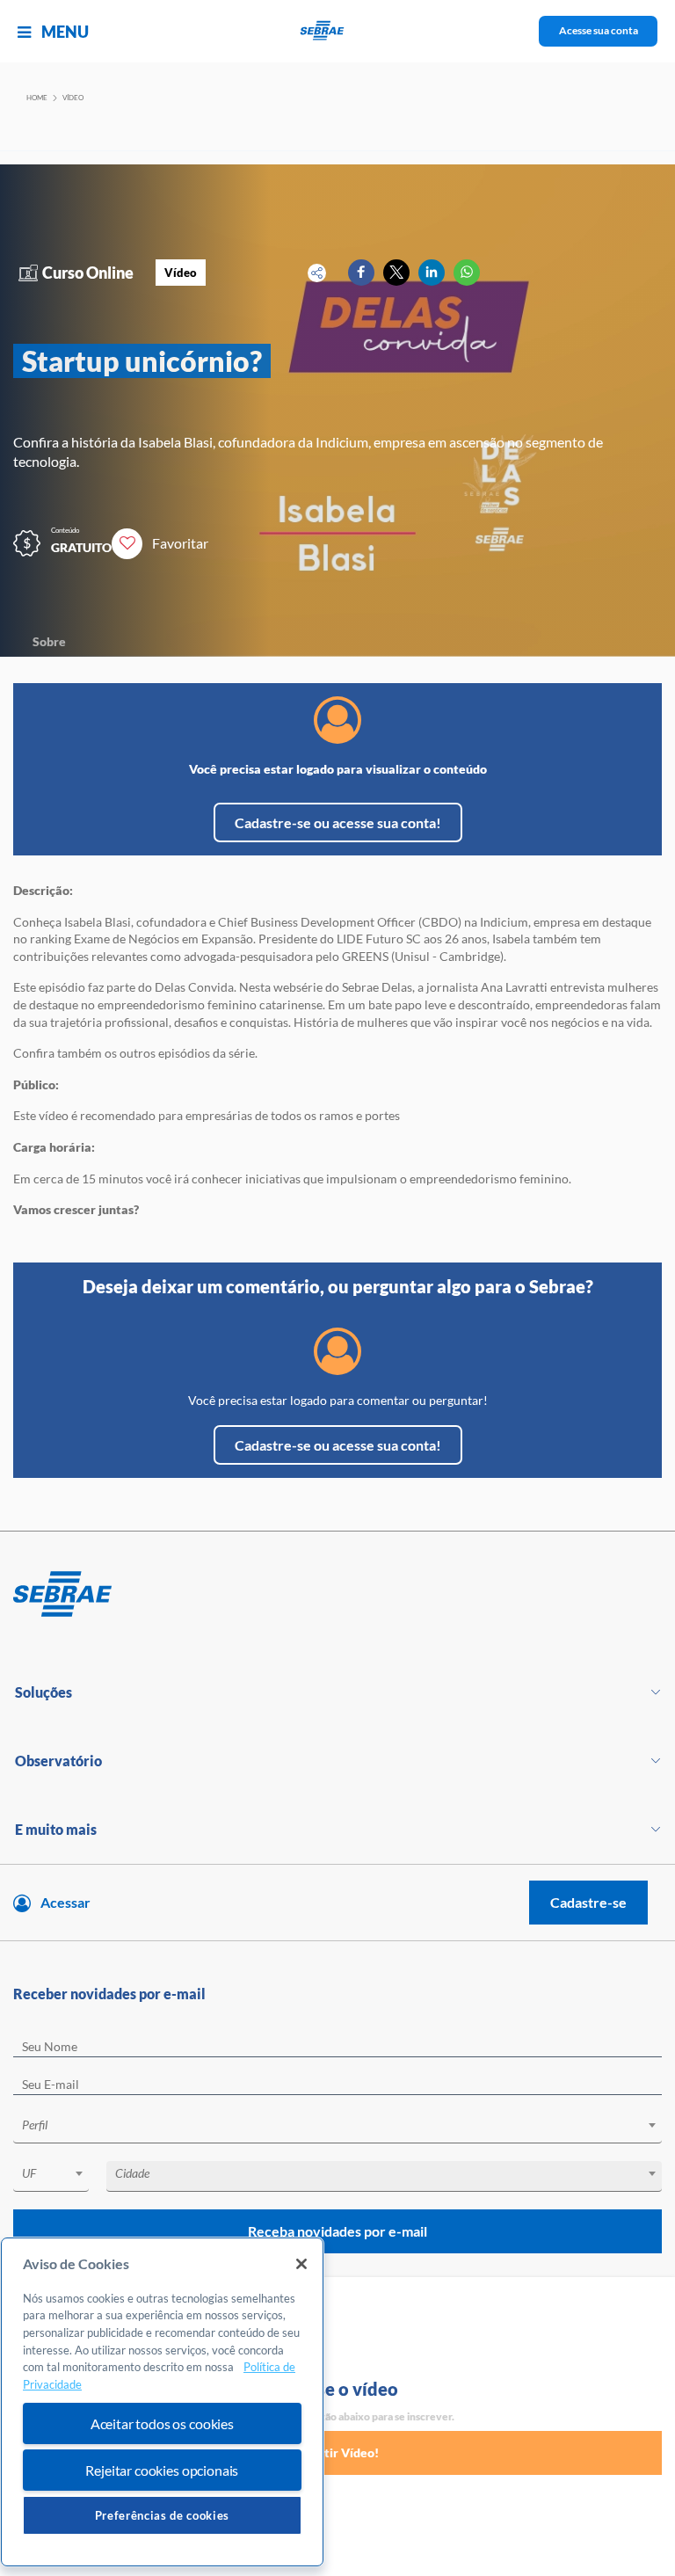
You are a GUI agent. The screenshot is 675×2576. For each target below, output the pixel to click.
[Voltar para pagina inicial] (337, 1595)
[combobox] (337, 2128)
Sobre (49, 641)
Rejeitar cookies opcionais (162, 2470)
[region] (162, 2402)
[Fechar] (301, 2264)
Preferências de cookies (162, 2515)
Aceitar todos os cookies (162, 2423)
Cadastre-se (588, 1902)
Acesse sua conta (599, 30)
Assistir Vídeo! (337, 2452)
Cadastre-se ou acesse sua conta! (338, 822)
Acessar (65, 1902)
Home (37, 98)
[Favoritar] (127, 544)
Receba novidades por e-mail (337, 2231)
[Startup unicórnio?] (361, 273)
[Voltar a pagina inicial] (338, 31)
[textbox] (346, 2125)
